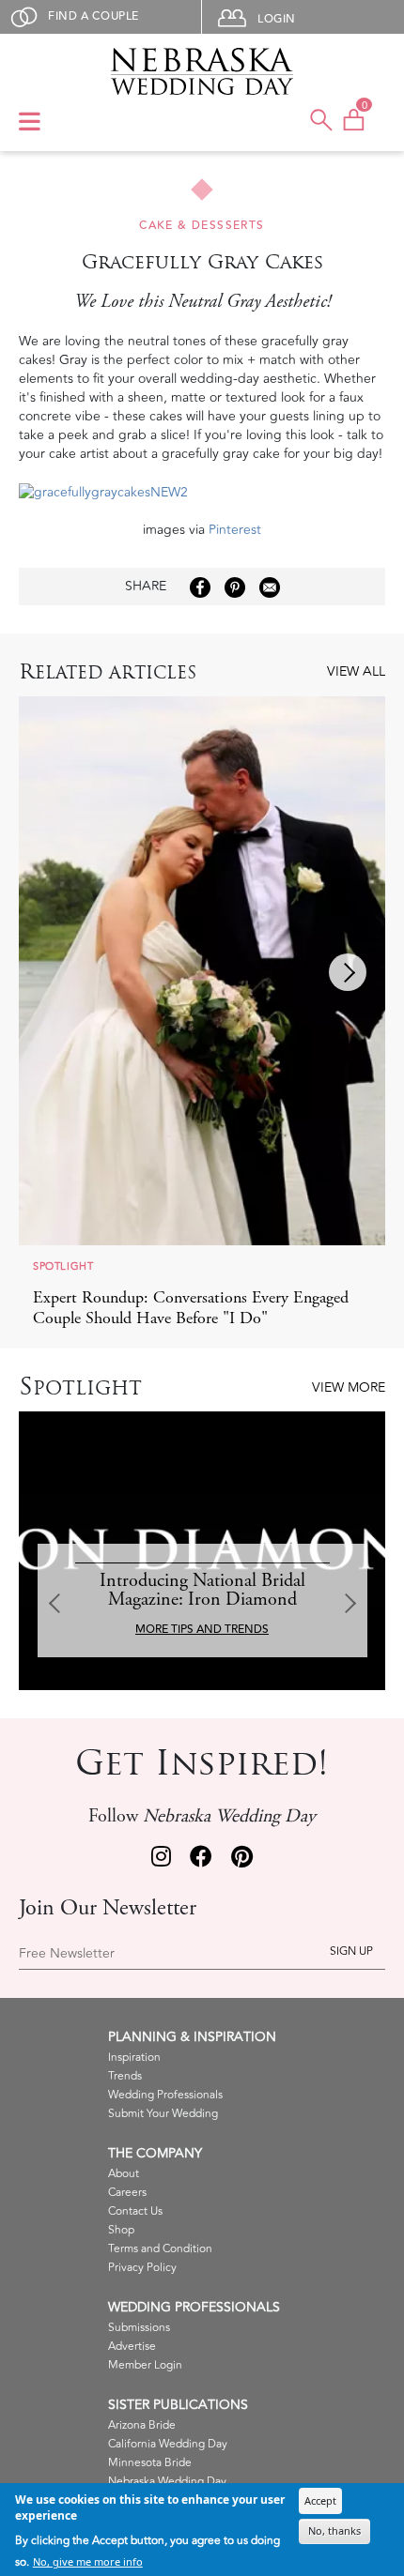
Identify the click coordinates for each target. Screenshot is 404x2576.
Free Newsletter (67, 1954)
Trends (125, 2076)
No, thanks (334, 2530)
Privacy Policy (142, 2268)
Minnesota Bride (150, 2463)
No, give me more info (88, 2561)
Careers (127, 2193)
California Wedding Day (168, 2444)
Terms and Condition (160, 2249)
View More (349, 1387)
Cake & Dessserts (202, 226)
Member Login (145, 2365)
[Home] (202, 71)
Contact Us (135, 2211)
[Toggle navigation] (30, 123)
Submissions (139, 2328)
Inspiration (134, 2058)
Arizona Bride (142, 2425)
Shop (121, 2230)
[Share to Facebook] (200, 587)
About (124, 2174)
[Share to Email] (270, 587)
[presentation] (348, 972)
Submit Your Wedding (163, 2114)
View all (356, 672)
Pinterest (235, 530)
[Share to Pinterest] (235, 587)
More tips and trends (202, 1630)
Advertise (132, 2347)
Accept (320, 2500)
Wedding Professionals (165, 2095)
